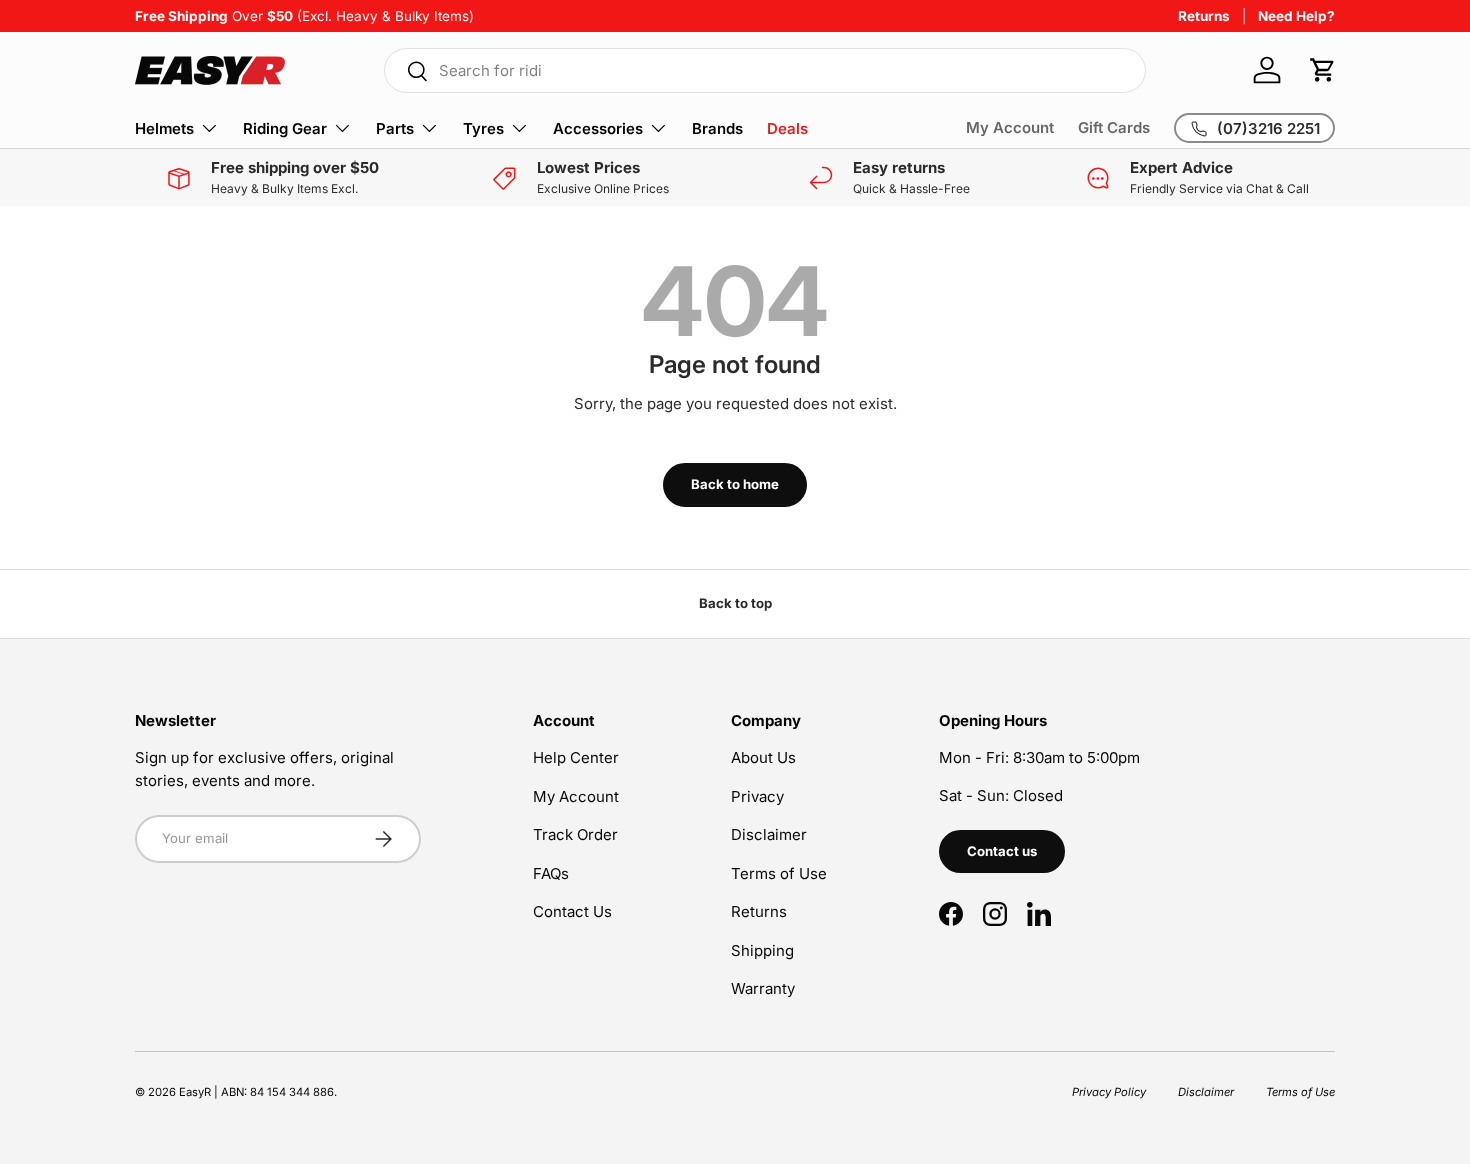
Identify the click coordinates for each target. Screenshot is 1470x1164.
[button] (1323, 70)
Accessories (598, 128)
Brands (717, 128)
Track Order (575, 834)
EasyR (195, 1092)
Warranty (763, 988)
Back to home (735, 484)
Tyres (483, 128)
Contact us (1002, 851)
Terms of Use (779, 873)
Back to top (735, 603)
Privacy (757, 796)
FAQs (551, 873)
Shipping (762, 950)
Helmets (164, 128)
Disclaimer (769, 834)
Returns (1204, 16)
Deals (787, 128)
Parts (395, 128)
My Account (1010, 127)
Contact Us (572, 911)
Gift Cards (1114, 127)
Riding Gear (285, 128)
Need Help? (1296, 16)
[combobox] (765, 70)
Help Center (576, 757)
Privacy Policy (1109, 1092)
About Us (763, 757)
